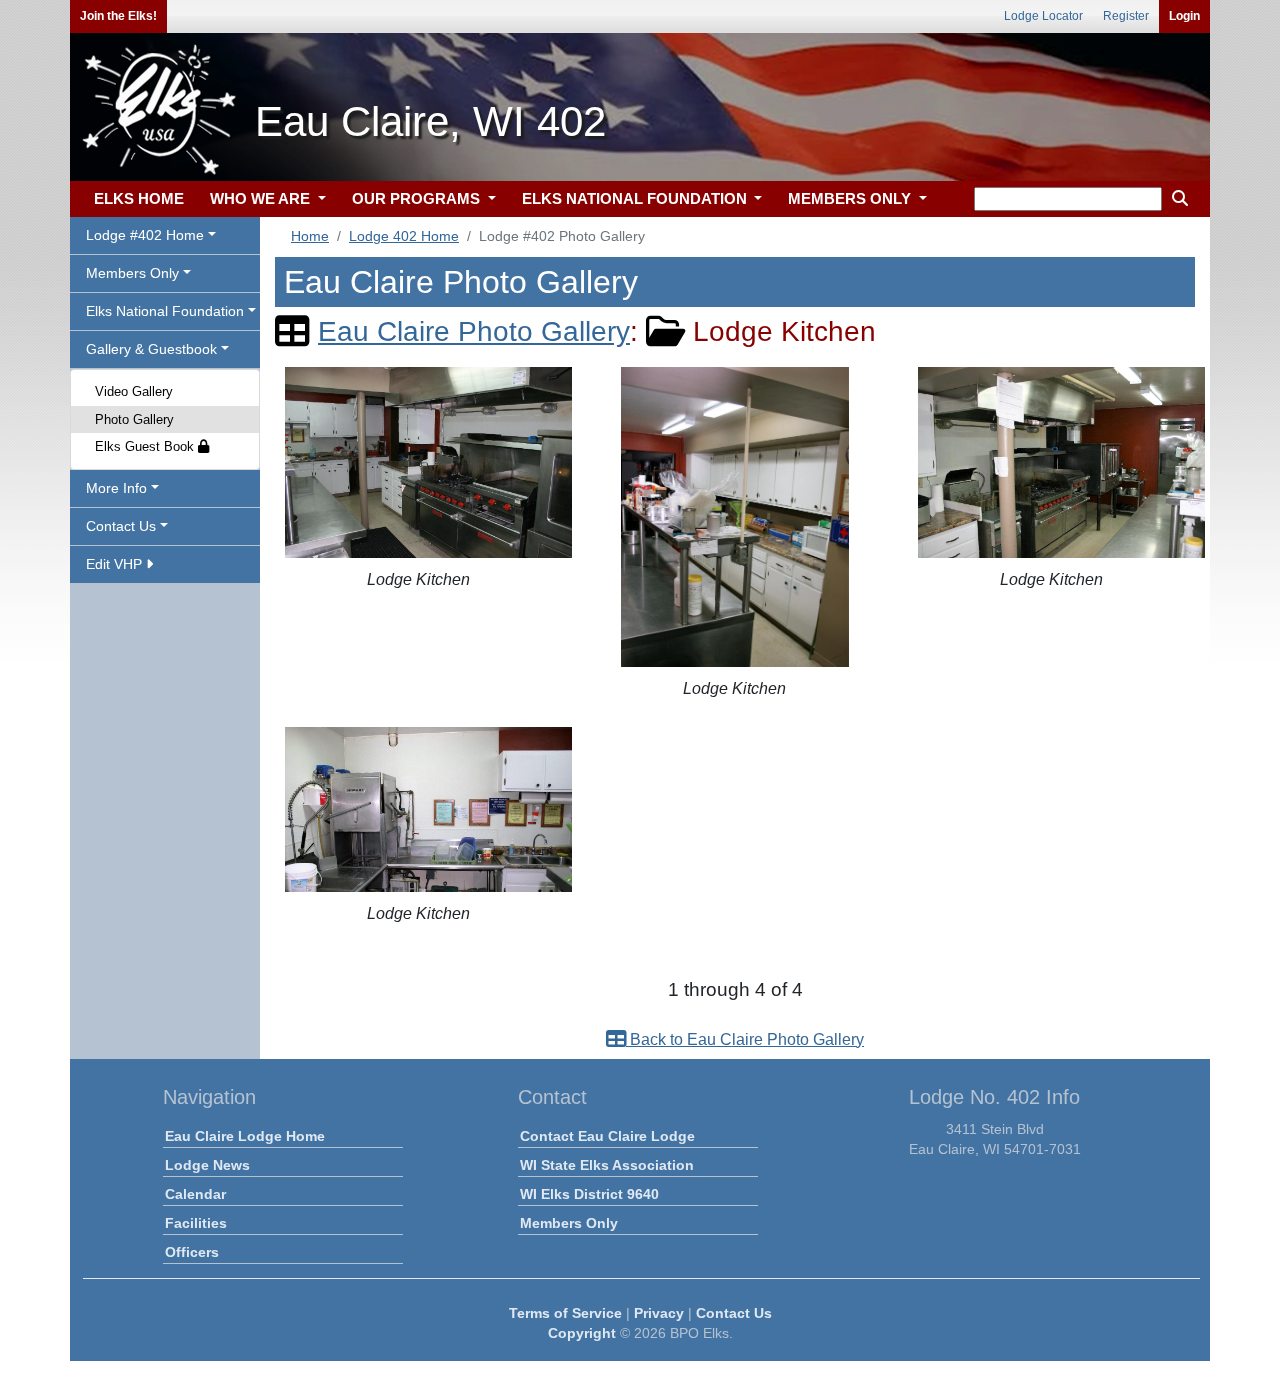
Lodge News (207, 1165)
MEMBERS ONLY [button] (851, 198)
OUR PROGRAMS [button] (418, 198)
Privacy (659, 1313)
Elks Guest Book (146, 446)
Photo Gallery (134, 419)
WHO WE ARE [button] (262, 198)
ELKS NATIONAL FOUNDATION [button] (636, 198)
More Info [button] (116, 488)
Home (310, 236)
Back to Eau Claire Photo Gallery (745, 1039)
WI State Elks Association (607, 1165)
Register (1126, 16)
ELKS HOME (139, 198)
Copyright (582, 1333)
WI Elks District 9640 (589, 1194)
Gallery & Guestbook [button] (151, 349)
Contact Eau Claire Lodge (607, 1136)
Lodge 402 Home (404, 236)
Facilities (196, 1223)
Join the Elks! (118, 16)
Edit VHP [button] (116, 564)
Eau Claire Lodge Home (245, 1136)
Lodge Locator (1043, 16)
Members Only (569, 1223)
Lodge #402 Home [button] (145, 235)
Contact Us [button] (121, 526)
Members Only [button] (132, 273)
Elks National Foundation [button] (165, 311)
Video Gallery (134, 391)
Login (1184, 16)
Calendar (195, 1194)
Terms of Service (565, 1313)
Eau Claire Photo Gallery (474, 331)
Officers (192, 1252)
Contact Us (734, 1313)
